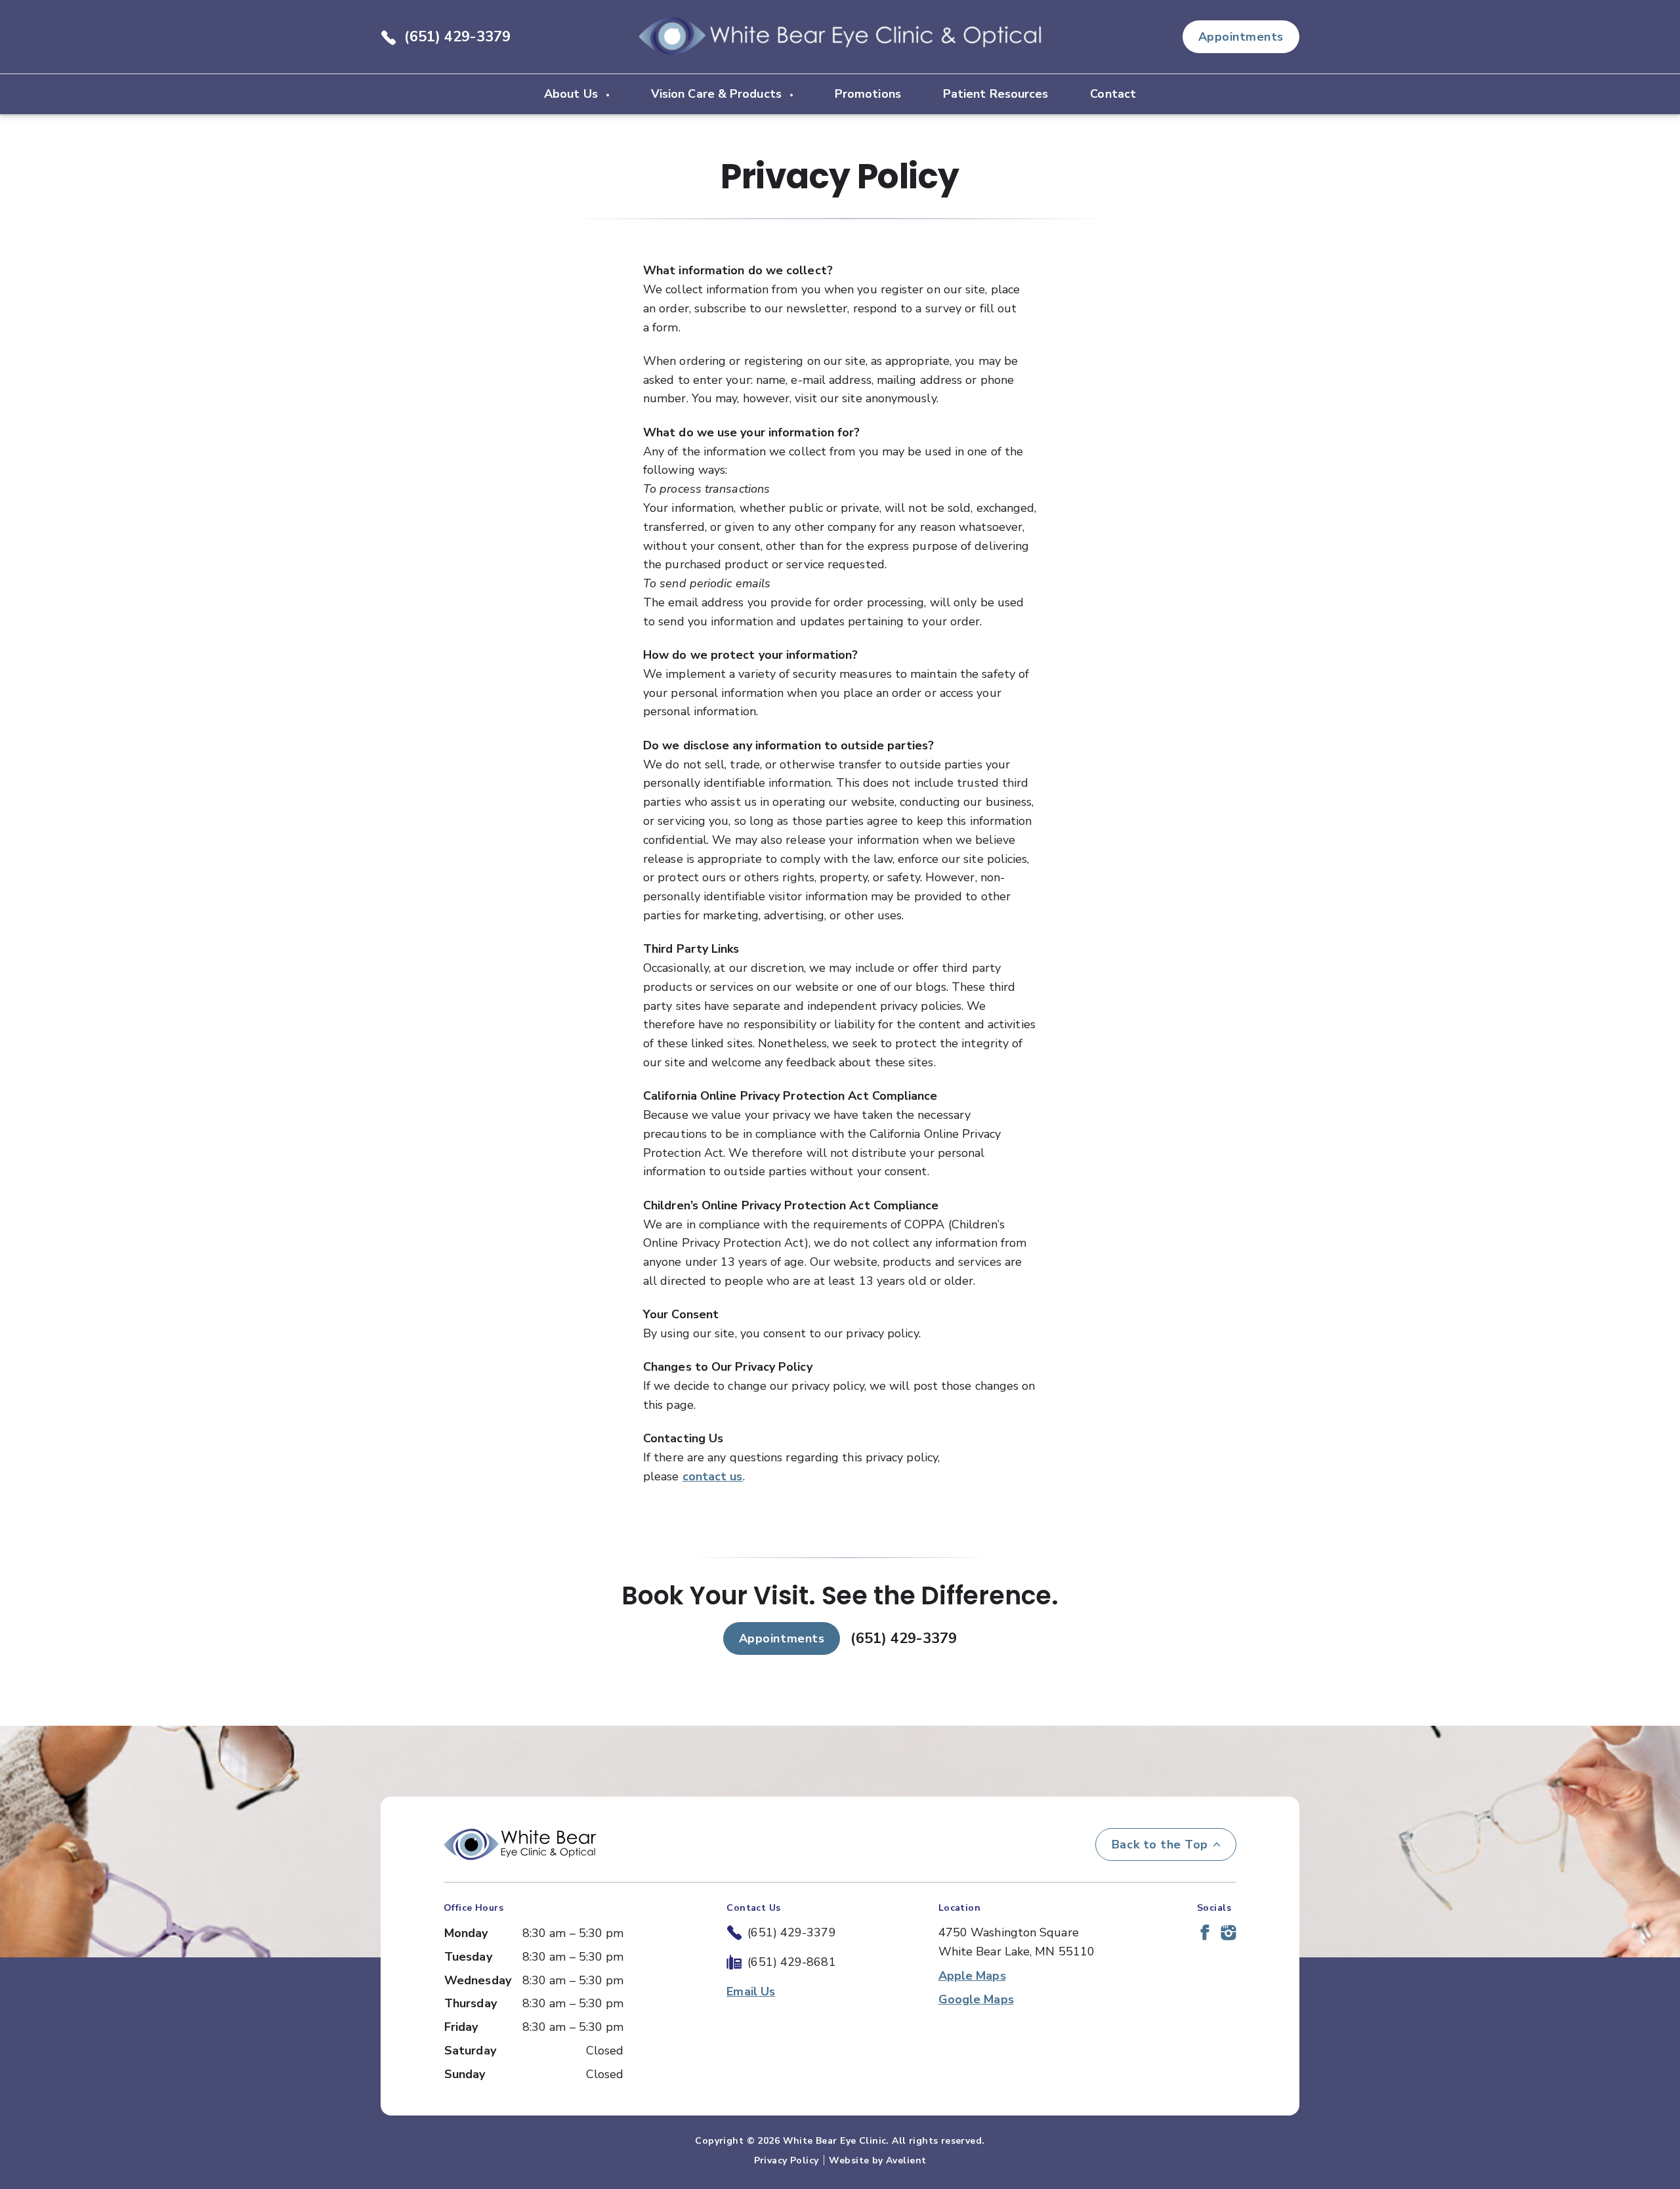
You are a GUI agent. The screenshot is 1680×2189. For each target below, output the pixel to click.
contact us (713, 1476)
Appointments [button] (1241, 37)
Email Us (751, 1991)
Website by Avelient (877, 2160)
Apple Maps (972, 1976)
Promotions (868, 94)
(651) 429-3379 (457, 37)
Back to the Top (1160, 1845)
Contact (1113, 94)
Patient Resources (996, 94)
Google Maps (976, 1999)
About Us (573, 94)
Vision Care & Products (718, 94)
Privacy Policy (787, 2160)
